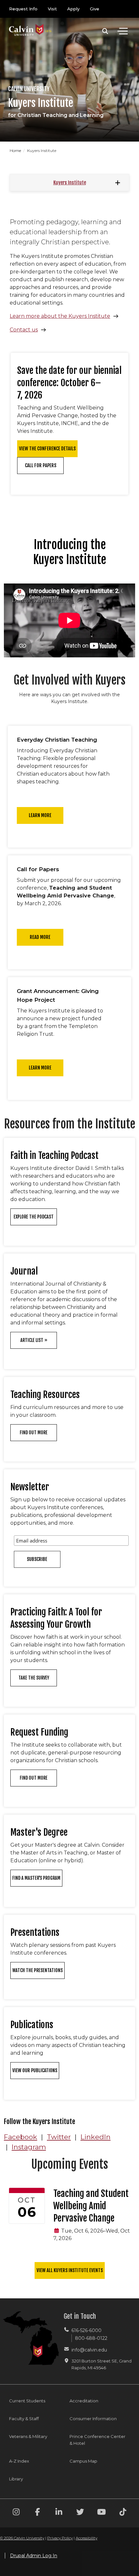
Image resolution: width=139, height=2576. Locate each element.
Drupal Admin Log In (34, 2556)
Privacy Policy (60, 2538)
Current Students (27, 2401)
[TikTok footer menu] (123, 2513)
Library (16, 2479)
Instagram (29, 2147)
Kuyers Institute (70, 183)
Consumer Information (93, 2419)
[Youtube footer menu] (102, 2513)
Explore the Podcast (34, 1217)
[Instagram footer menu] (16, 2513)
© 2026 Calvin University (22, 2538)
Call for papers (41, 465)
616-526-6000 (86, 2330)
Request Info (23, 9)
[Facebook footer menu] (37, 2513)
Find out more (34, 1432)
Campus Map (83, 2461)
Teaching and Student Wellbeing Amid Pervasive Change (91, 2206)
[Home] (30, 23)
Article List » (34, 1340)
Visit (52, 9)
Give (95, 9)
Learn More (40, 1068)
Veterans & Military (28, 2436)
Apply (73, 9)
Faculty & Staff (24, 2419)
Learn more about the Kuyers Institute (60, 316)
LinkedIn (96, 2137)
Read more (40, 937)
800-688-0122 (91, 2338)
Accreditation (84, 2401)
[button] (105, 31)
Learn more (40, 815)
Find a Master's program (36, 1878)
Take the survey (34, 1678)
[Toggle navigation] (123, 31)
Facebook (21, 2137)
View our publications (35, 2070)
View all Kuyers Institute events (70, 2270)
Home (16, 150)
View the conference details (47, 449)
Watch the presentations (37, 1970)
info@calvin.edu (89, 2350)
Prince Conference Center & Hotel (97, 2440)
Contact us (24, 330)
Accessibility (86, 2538)
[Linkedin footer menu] (59, 2513)
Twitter (59, 2137)
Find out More (34, 1778)
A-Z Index (19, 2461)
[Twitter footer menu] (80, 2513)
